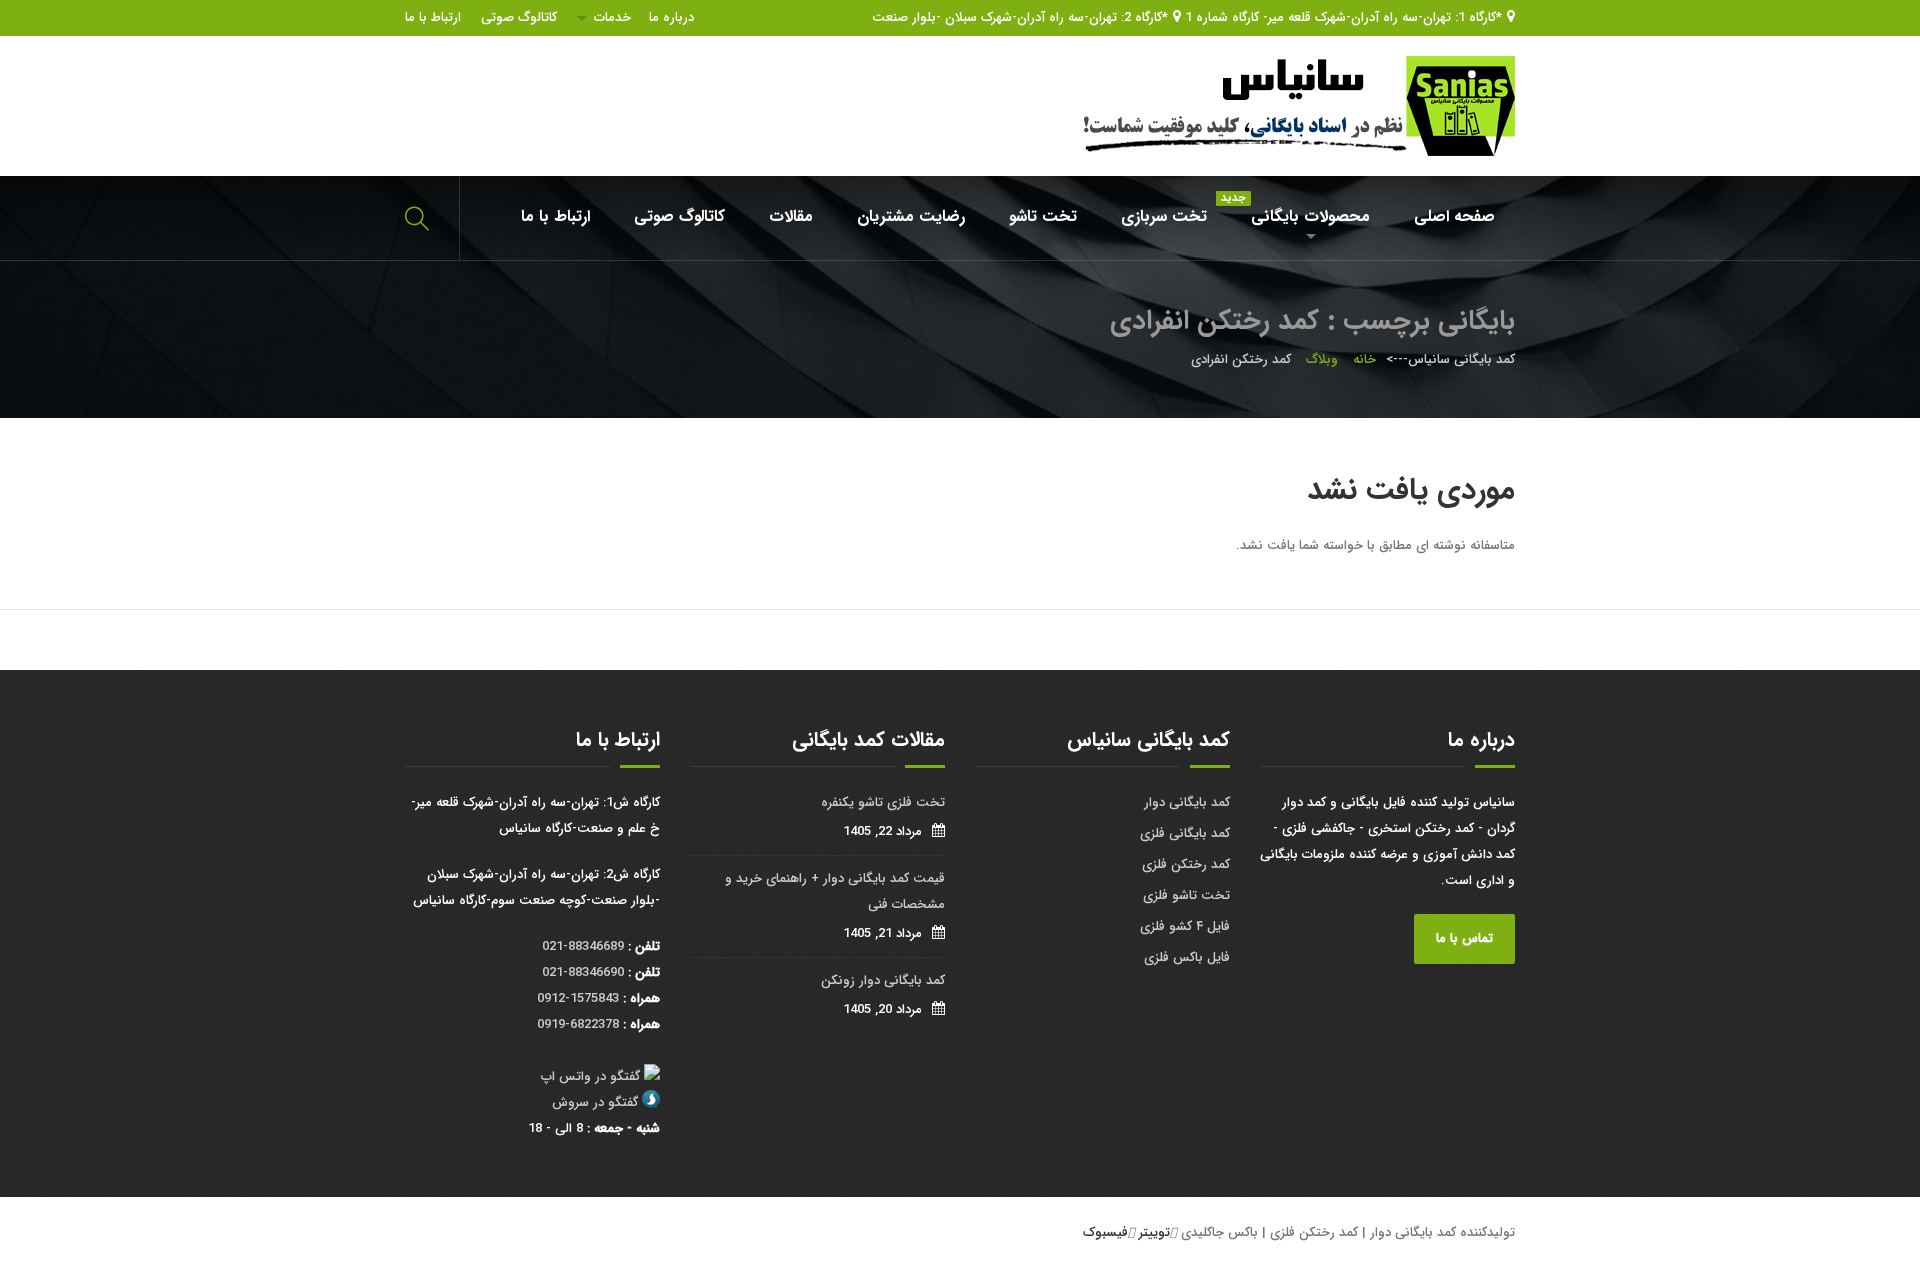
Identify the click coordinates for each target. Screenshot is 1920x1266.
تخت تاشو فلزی (1186, 895)
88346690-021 (583, 972)
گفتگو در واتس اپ (590, 1076)
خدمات (612, 17)
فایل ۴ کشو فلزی (1185, 926)
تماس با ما (1464, 938)
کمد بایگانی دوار (1187, 802)
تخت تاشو (1043, 216)
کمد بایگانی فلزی (1185, 833)
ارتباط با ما (433, 17)
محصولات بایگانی (1300, 209)
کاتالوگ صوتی (519, 17)
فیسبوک (1105, 1232)
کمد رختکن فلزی (1186, 864)
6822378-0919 (578, 1024)
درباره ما (671, 17)
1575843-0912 (578, 998)
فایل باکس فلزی (1187, 957)
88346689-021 (583, 946)
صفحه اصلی (1454, 216)
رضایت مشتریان (911, 216)
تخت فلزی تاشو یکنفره (883, 802)
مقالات (791, 216)
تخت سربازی (1164, 216)
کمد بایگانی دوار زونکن (883, 980)
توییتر (1154, 1232)
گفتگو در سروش (595, 1102)
